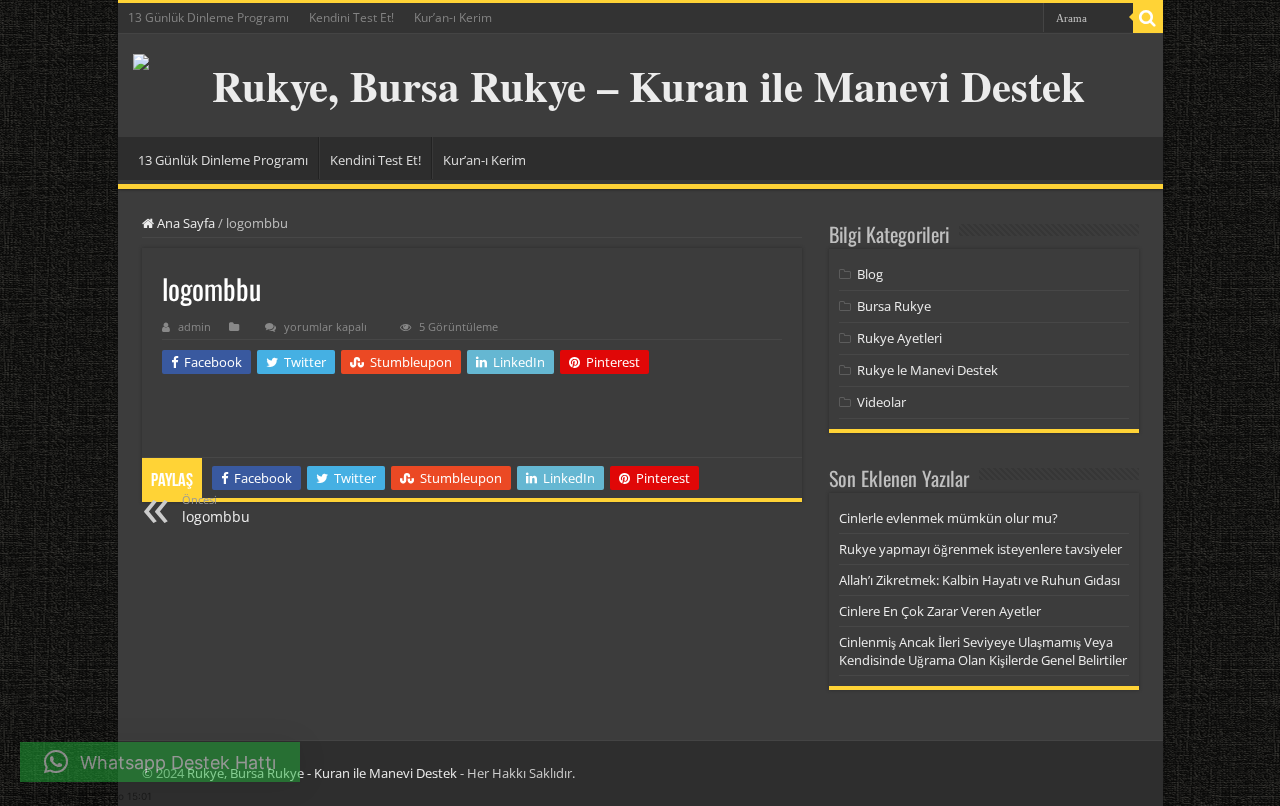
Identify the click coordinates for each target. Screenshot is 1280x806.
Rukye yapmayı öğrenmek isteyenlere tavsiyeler (980, 549)
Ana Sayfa (184, 223)
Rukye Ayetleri (899, 338)
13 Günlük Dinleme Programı (208, 17)
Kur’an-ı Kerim (453, 17)
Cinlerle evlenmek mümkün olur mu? (948, 518)
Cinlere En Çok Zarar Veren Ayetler (940, 611)
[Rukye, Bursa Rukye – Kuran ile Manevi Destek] (640, 85)
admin (194, 326)
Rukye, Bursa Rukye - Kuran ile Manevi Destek (322, 773)
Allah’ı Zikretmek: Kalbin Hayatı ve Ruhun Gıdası (979, 580)
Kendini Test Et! (351, 17)
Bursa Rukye (894, 306)
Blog (870, 274)
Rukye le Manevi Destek (927, 370)
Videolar (881, 402)
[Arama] (1148, 18)
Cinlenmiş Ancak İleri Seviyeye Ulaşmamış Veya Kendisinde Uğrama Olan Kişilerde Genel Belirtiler (983, 651)
